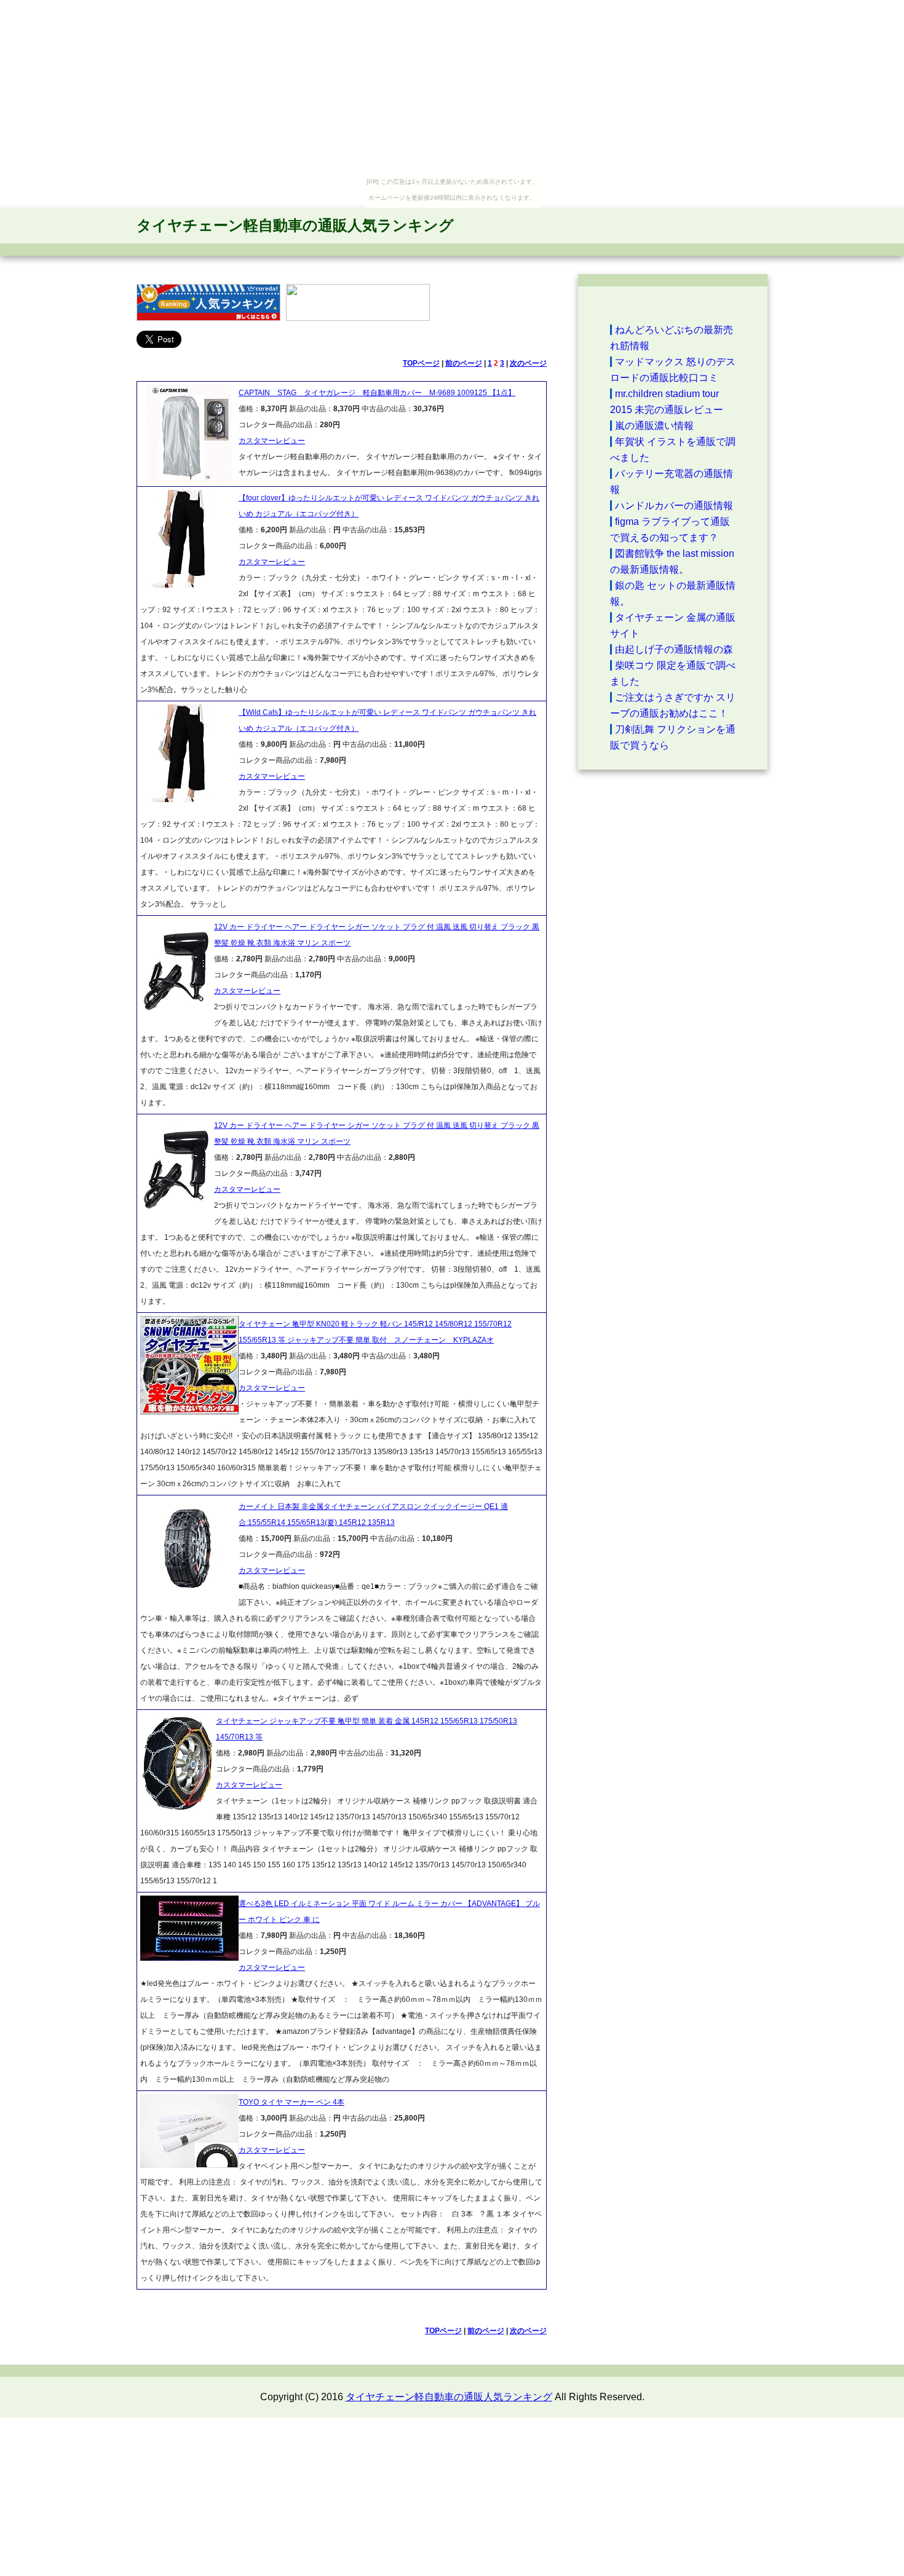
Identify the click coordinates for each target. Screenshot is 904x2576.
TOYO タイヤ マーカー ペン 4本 (291, 2102)
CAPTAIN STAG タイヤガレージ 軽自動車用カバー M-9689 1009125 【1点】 (377, 393)
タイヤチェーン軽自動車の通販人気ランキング (295, 225)
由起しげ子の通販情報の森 (674, 649)
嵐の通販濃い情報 (654, 426)
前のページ (464, 363)
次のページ (528, 363)
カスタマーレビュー (272, 441)
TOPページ (421, 363)
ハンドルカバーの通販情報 (674, 506)
